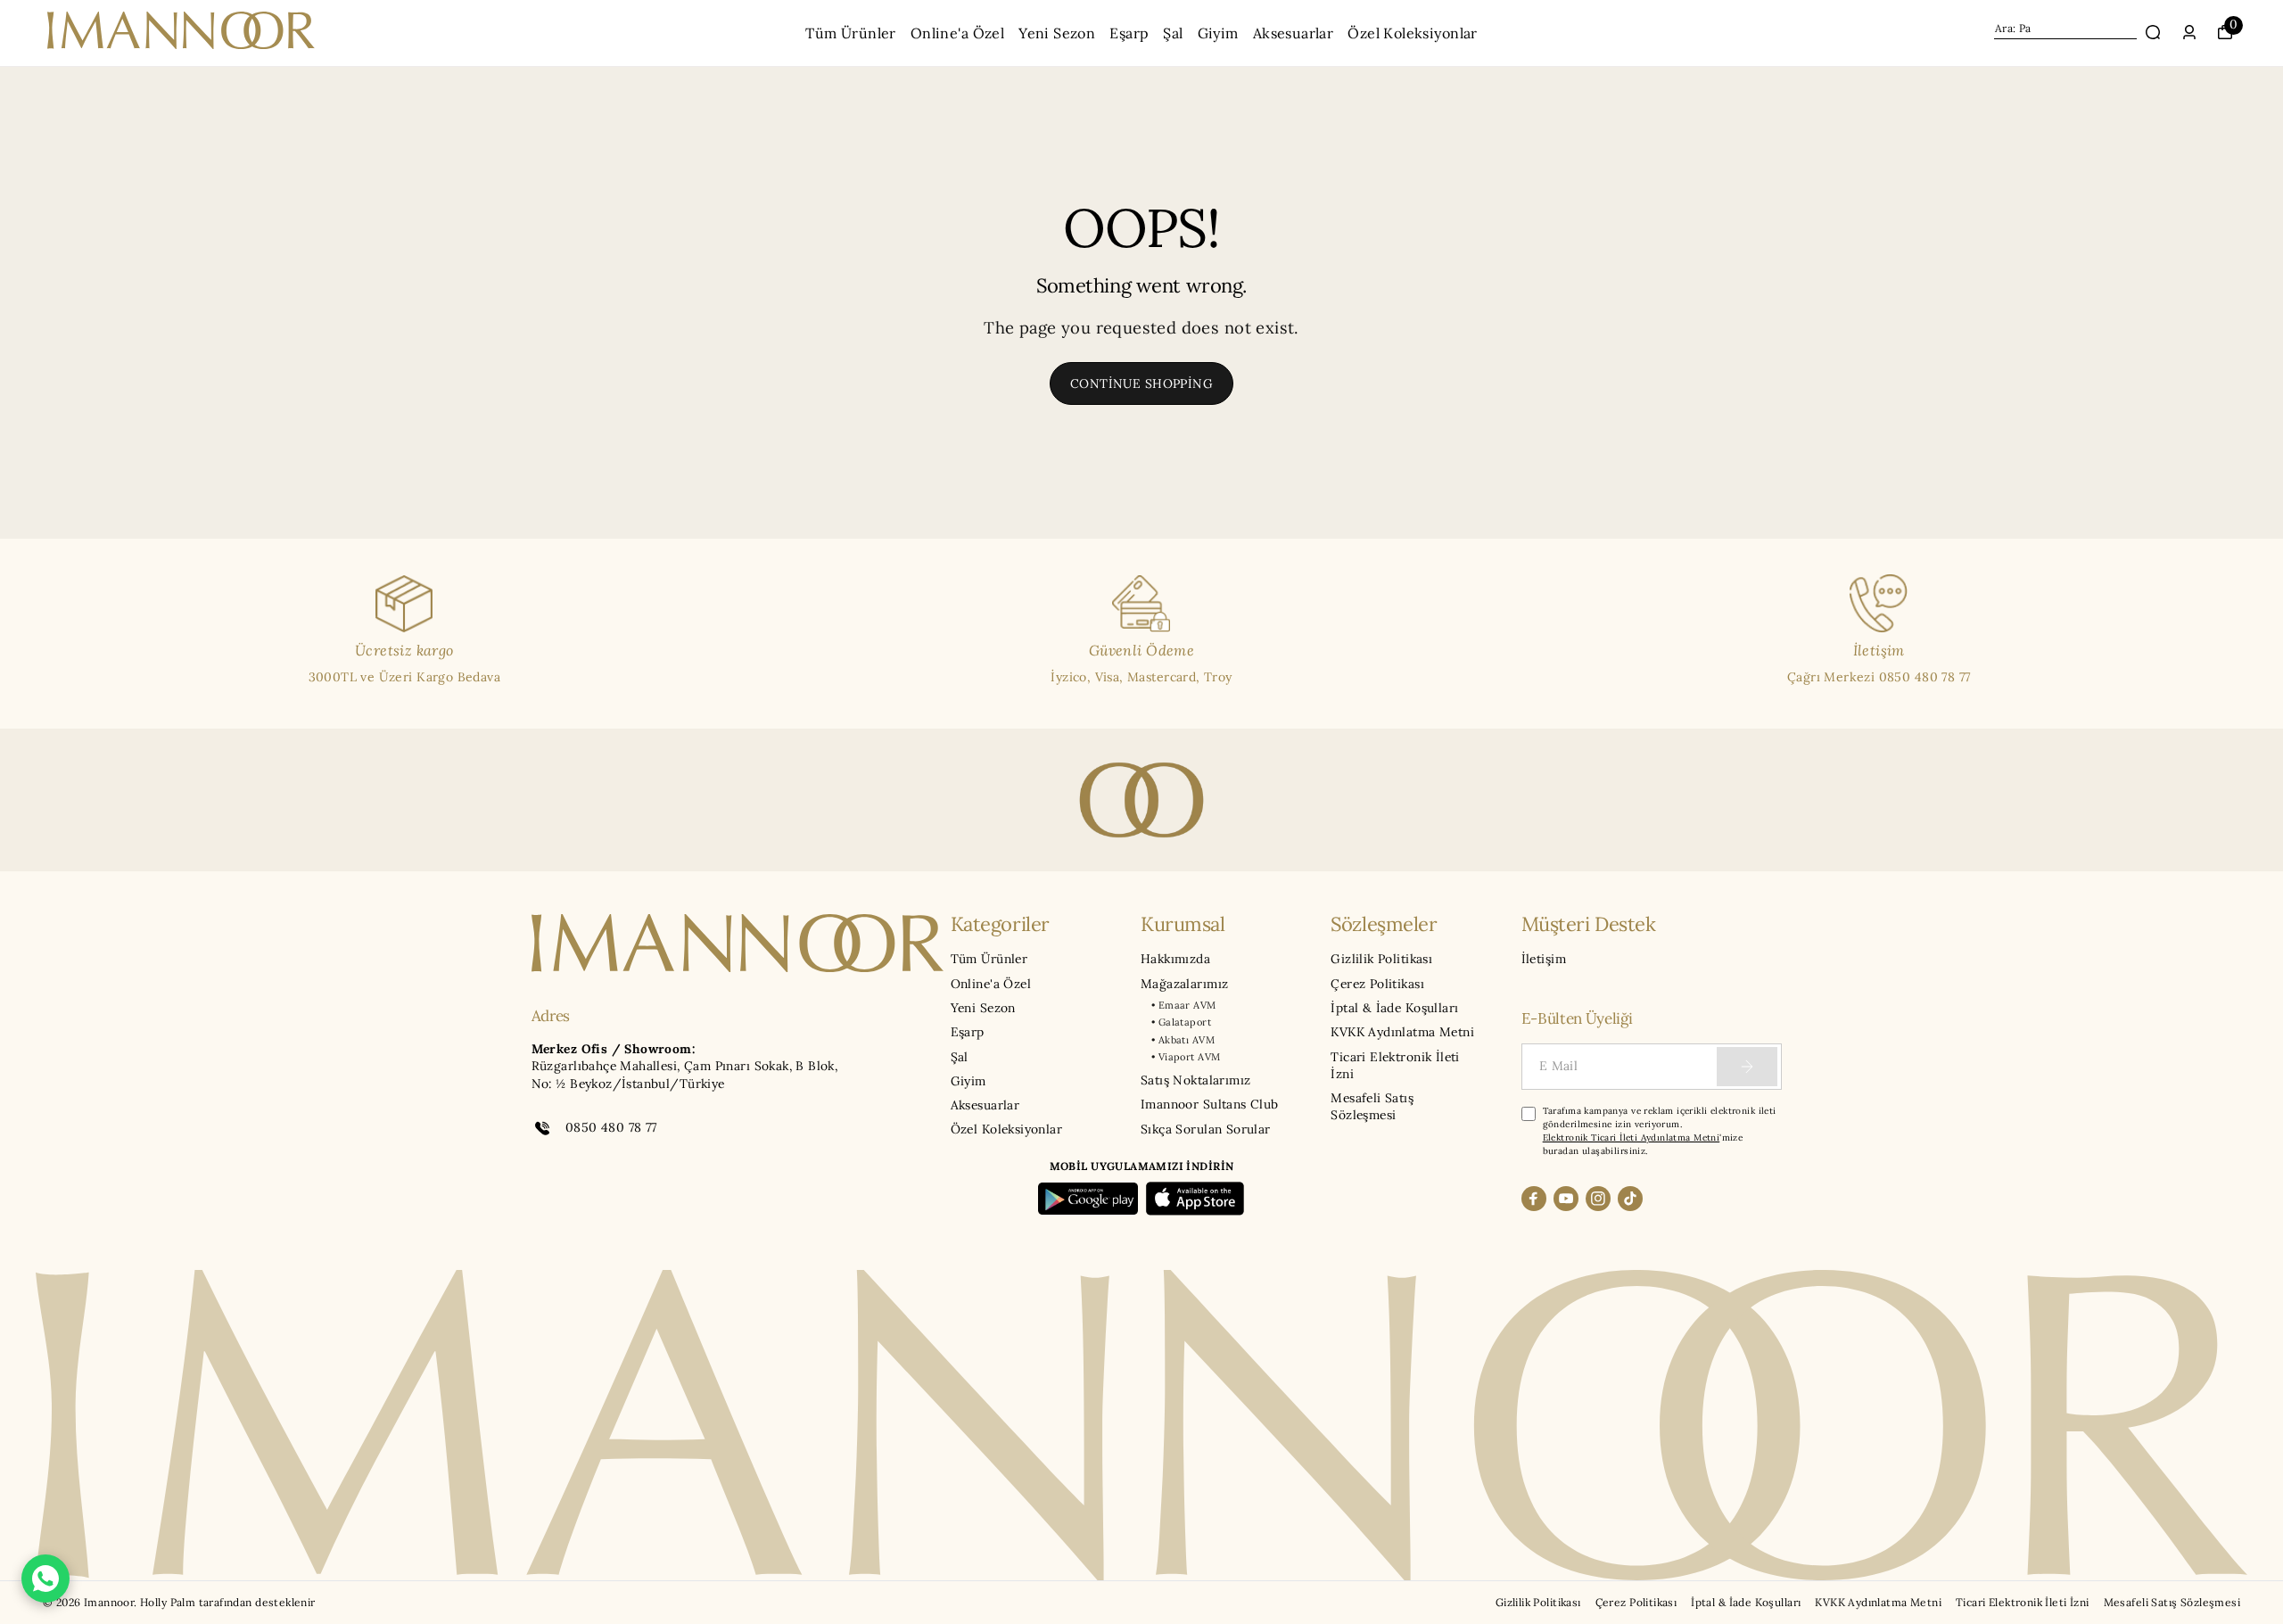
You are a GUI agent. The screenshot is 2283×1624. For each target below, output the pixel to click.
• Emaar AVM (1184, 1005)
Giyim (1218, 33)
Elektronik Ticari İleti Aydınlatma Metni (1632, 1138)
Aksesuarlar (1294, 33)
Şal (1173, 33)
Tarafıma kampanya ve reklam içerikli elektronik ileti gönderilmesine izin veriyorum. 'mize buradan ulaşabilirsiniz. (1660, 1131)
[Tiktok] (1630, 1199)
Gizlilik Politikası (1381, 959)
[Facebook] (1534, 1199)
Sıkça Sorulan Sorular (1206, 1129)
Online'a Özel (957, 33)
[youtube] (1566, 1199)
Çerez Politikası (1377, 984)
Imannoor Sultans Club (1210, 1104)
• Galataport (1181, 1022)
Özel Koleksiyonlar (1412, 33)
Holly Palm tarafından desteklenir (228, 1602)
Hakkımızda (1175, 959)
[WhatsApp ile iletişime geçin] (45, 1579)
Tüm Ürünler (851, 33)
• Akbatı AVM (1183, 1040)
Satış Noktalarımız (1195, 1080)
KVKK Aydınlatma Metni (1402, 1032)
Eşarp (1129, 33)
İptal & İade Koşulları (1394, 1008)
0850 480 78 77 (611, 1127)
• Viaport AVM (1186, 1057)
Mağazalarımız (1184, 984)
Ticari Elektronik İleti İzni (1395, 1065)
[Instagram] (1598, 1199)
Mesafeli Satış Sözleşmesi (1372, 1106)
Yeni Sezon (1057, 33)
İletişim (1544, 959)
